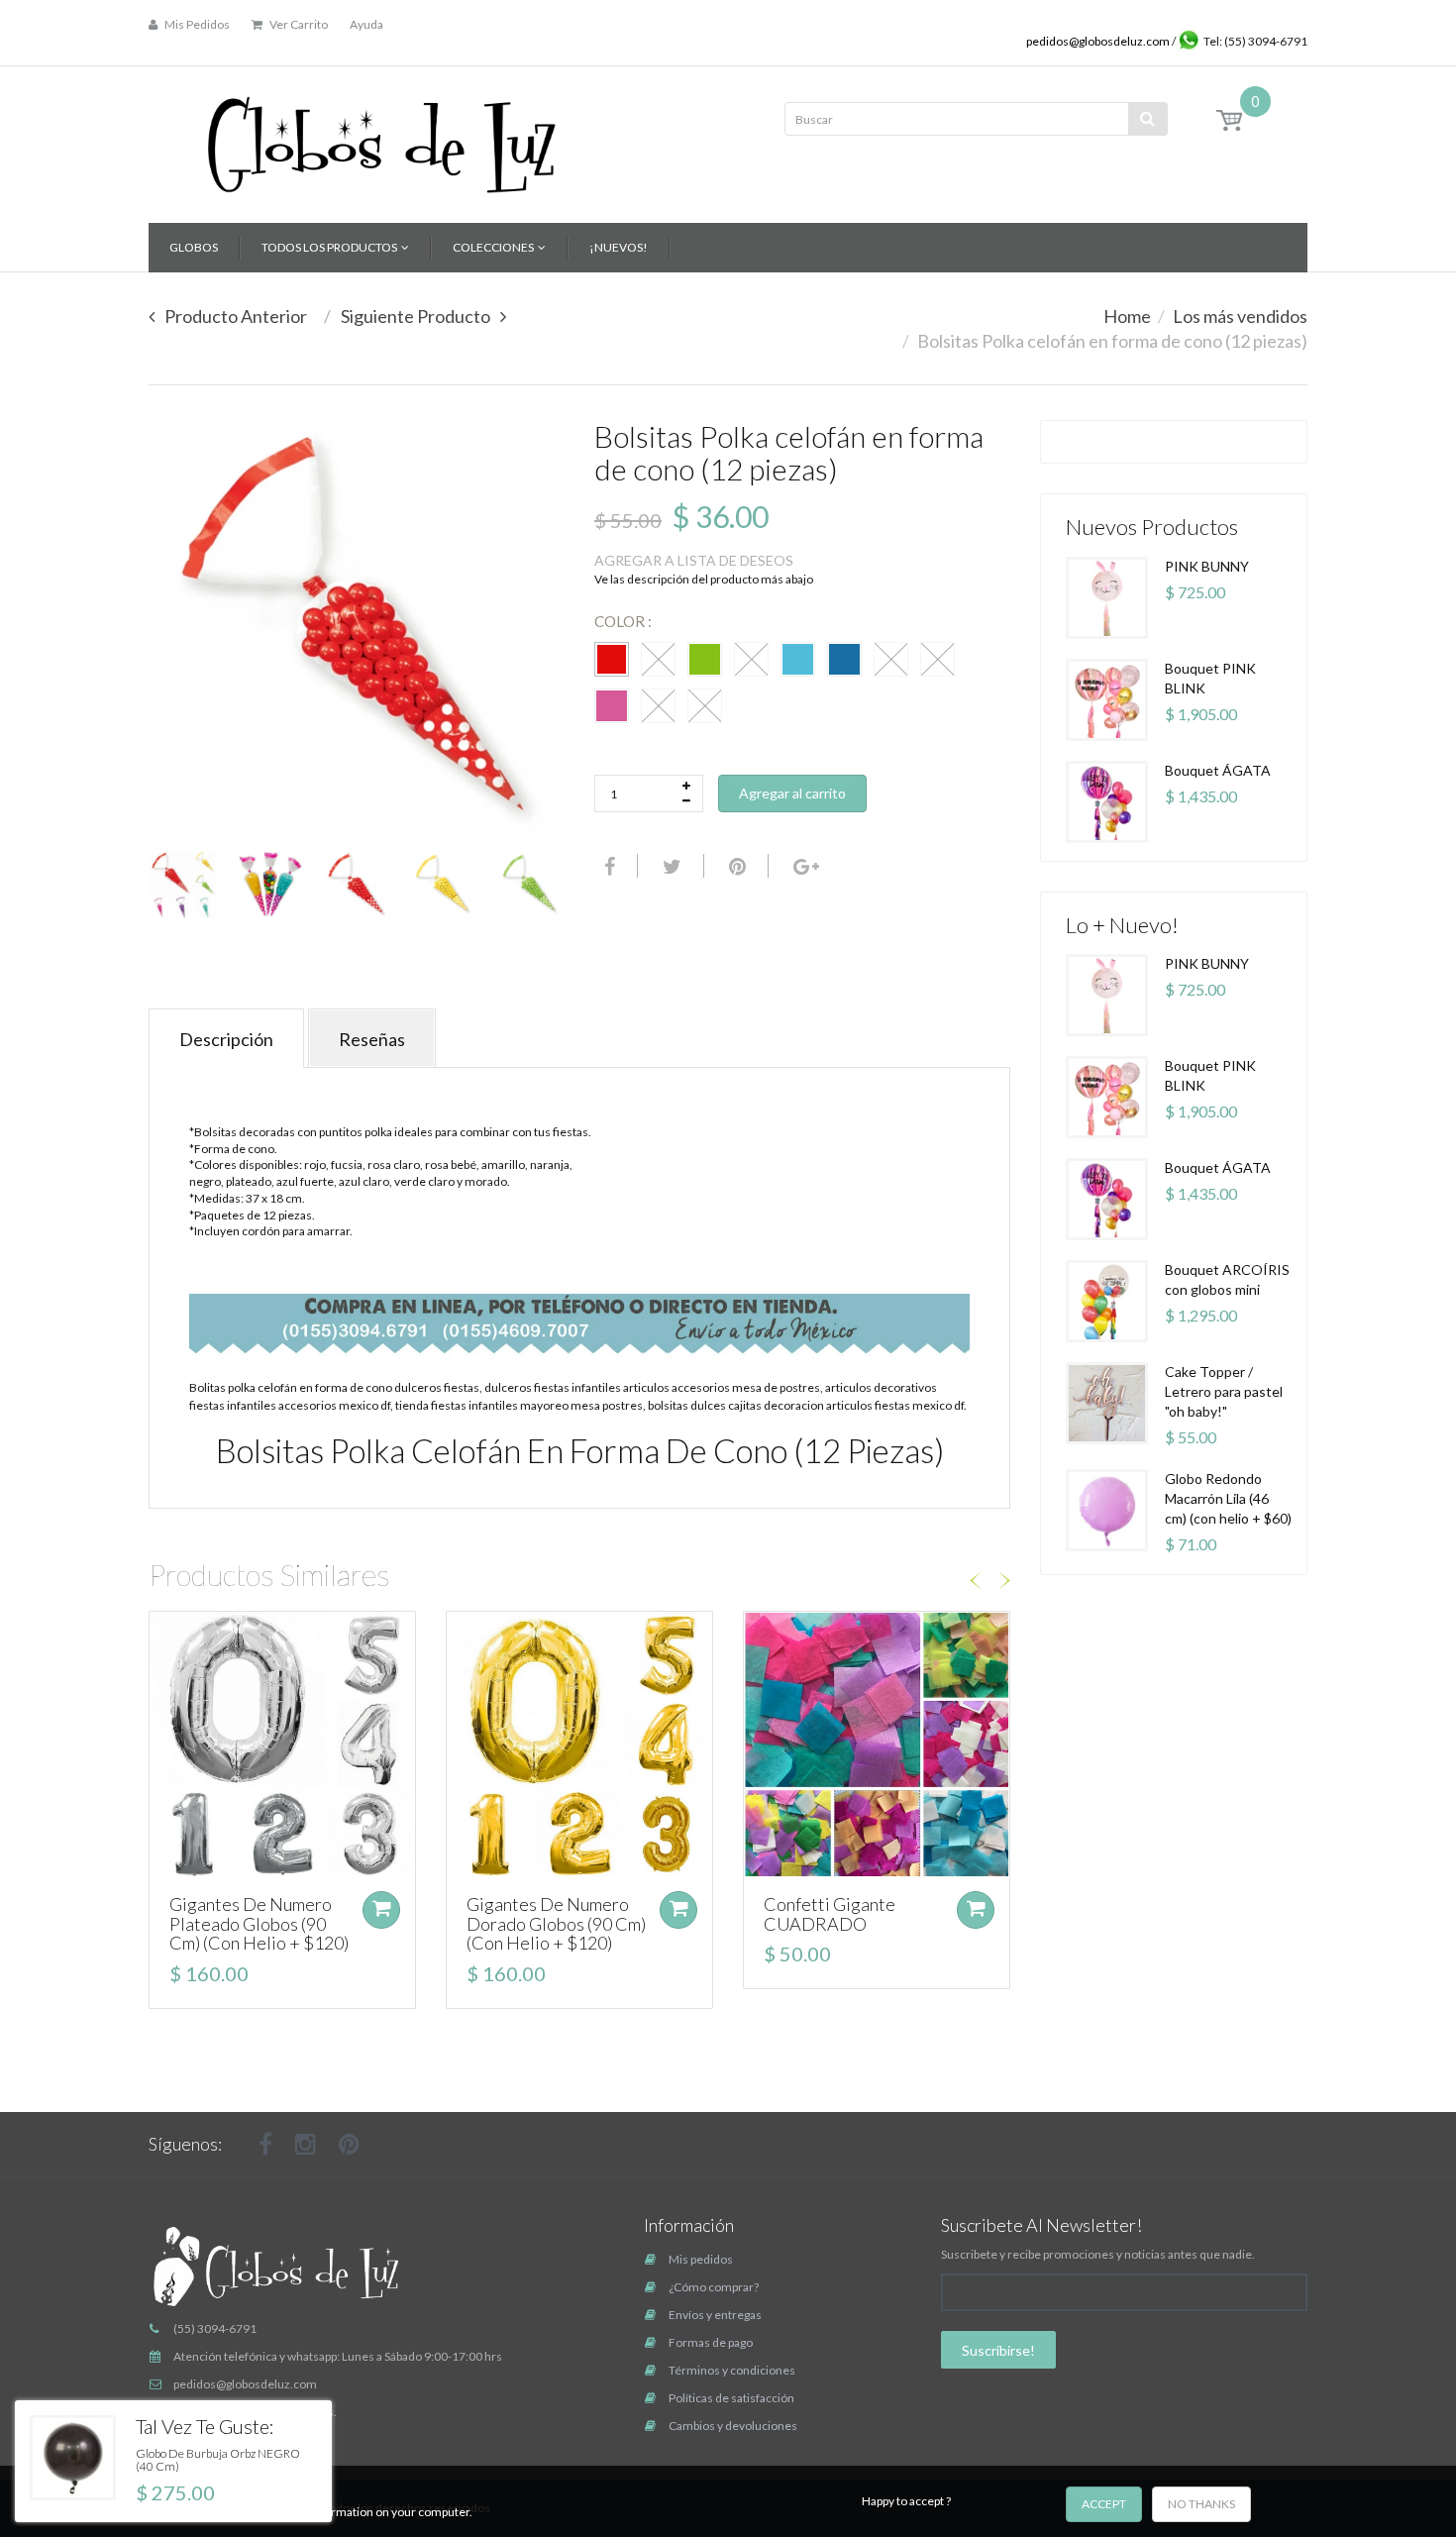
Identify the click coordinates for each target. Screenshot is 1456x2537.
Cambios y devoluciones (733, 2426)
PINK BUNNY (1207, 566)
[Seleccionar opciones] (381, 1910)
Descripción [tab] (226, 1039)
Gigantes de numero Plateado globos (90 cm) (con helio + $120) (259, 1924)
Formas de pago (711, 2342)
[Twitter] (670, 866)
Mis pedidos (701, 2259)
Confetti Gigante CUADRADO (830, 1914)
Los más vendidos (1240, 316)
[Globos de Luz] (381, 138)
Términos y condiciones (732, 2370)
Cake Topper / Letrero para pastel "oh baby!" (1224, 1391)
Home (1127, 316)
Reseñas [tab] (372, 1039)
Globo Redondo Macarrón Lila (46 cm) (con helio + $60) (1228, 1498)
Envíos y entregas (715, 2315)
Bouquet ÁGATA (1218, 770)
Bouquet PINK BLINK (1210, 678)
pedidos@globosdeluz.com (1099, 41)
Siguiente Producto (416, 316)
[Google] (804, 866)
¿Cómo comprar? (714, 2287)
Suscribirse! (998, 2350)
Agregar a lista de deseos (694, 560)
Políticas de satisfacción (731, 2398)
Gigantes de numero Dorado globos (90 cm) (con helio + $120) (556, 1924)
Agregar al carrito (792, 793)
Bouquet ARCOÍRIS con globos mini (1227, 1279)
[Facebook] (607, 866)
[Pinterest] (349, 2144)
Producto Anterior (236, 316)
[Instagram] (306, 2144)
